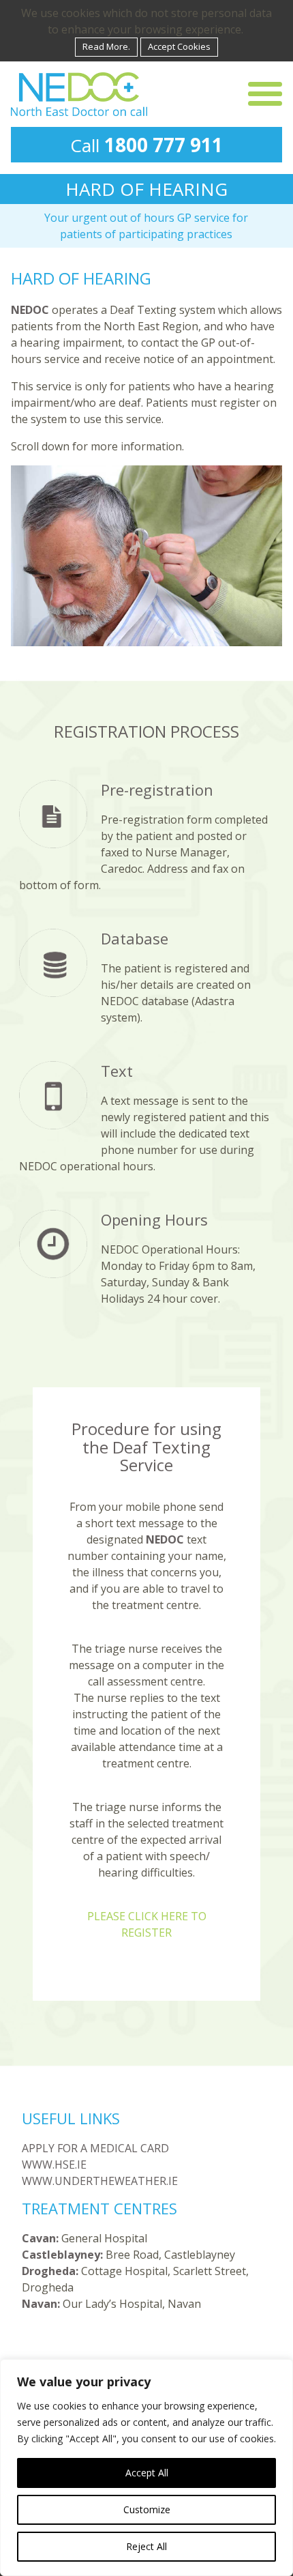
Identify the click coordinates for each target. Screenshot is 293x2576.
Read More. (106, 46)
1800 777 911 (164, 145)
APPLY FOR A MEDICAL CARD (95, 2148)
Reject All (146, 2546)
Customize (147, 2509)
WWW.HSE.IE (54, 2165)
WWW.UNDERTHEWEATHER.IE (100, 2181)
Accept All (147, 2473)
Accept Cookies (179, 46)
